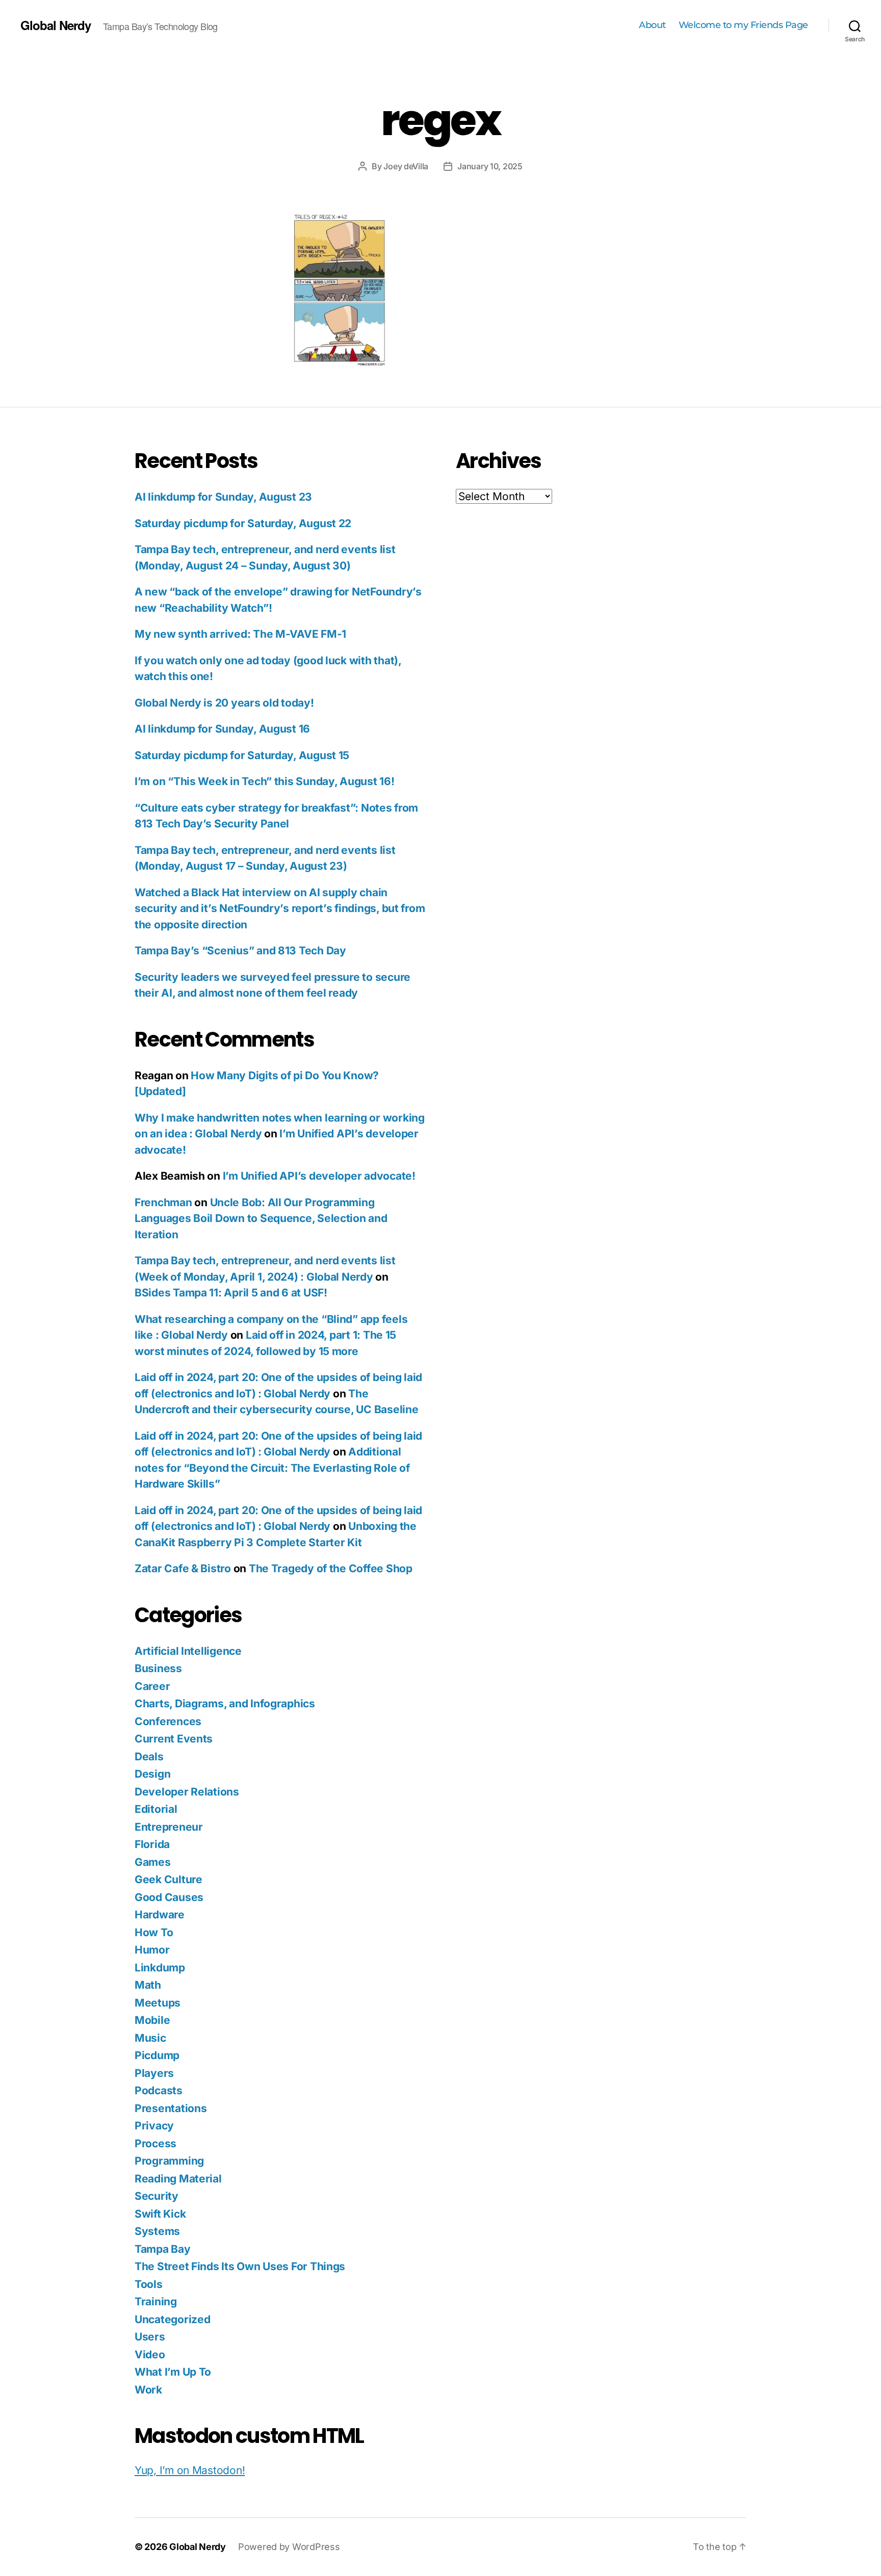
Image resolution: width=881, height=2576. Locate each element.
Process (156, 2143)
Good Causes (169, 1897)
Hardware (160, 1915)
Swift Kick (160, 2214)
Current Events (174, 1739)
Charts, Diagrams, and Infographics (225, 1703)
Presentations (171, 2108)
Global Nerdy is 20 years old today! (224, 703)
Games (153, 1862)
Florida (152, 1844)
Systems (157, 2231)
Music (150, 2038)
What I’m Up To (173, 2372)
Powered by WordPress (289, 2547)
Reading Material (178, 2179)
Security (157, 2196)
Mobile (152, 2020)
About (652, 25)
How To (154, 1932)
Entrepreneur (169, 1827)
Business (158, 1668)
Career (152, 1686)
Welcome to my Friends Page (743, 25)
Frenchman (163, 1202)
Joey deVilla (406, 166)
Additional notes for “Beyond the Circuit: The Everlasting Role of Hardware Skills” (272, 1468)
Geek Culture (169, 1879)
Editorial (156, 1809)
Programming (169, 2161)
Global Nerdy (56, 25)
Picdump (157, 2055)
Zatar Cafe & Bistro (183, 1568)
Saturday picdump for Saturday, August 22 (243, 523)
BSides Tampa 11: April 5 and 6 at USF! (231, 1293)
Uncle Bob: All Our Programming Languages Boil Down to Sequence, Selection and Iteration (261, 1218)
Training (156, 2301)
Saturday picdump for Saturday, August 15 (242, 755)
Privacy (154, 2126)
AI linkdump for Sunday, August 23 (223, 497)
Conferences (168, 1721)
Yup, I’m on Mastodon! (190, 2470)
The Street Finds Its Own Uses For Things (240, 2266)
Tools (149, 2284)
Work (148, 2390)
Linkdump (160, 1968)
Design (152, 1774)
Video (150, 2354)
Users (150, 2337)
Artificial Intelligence (188, 1651)
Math (148, 1985)
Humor (152, 1950)
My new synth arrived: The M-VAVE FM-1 (240, 634)
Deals (149, 1757)
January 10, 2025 (490, 166)
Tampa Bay (163, 2249)
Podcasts (159, 2090)
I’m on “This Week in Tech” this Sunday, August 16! (265, 781)
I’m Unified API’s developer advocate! (319, 1176)
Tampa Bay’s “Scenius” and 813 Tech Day (240, 951)
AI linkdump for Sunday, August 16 (222, 729)
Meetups (158, 2003)
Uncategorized (173, 2319)
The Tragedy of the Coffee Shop (331, 1568)
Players (154, 2073)
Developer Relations (187, 1792)
